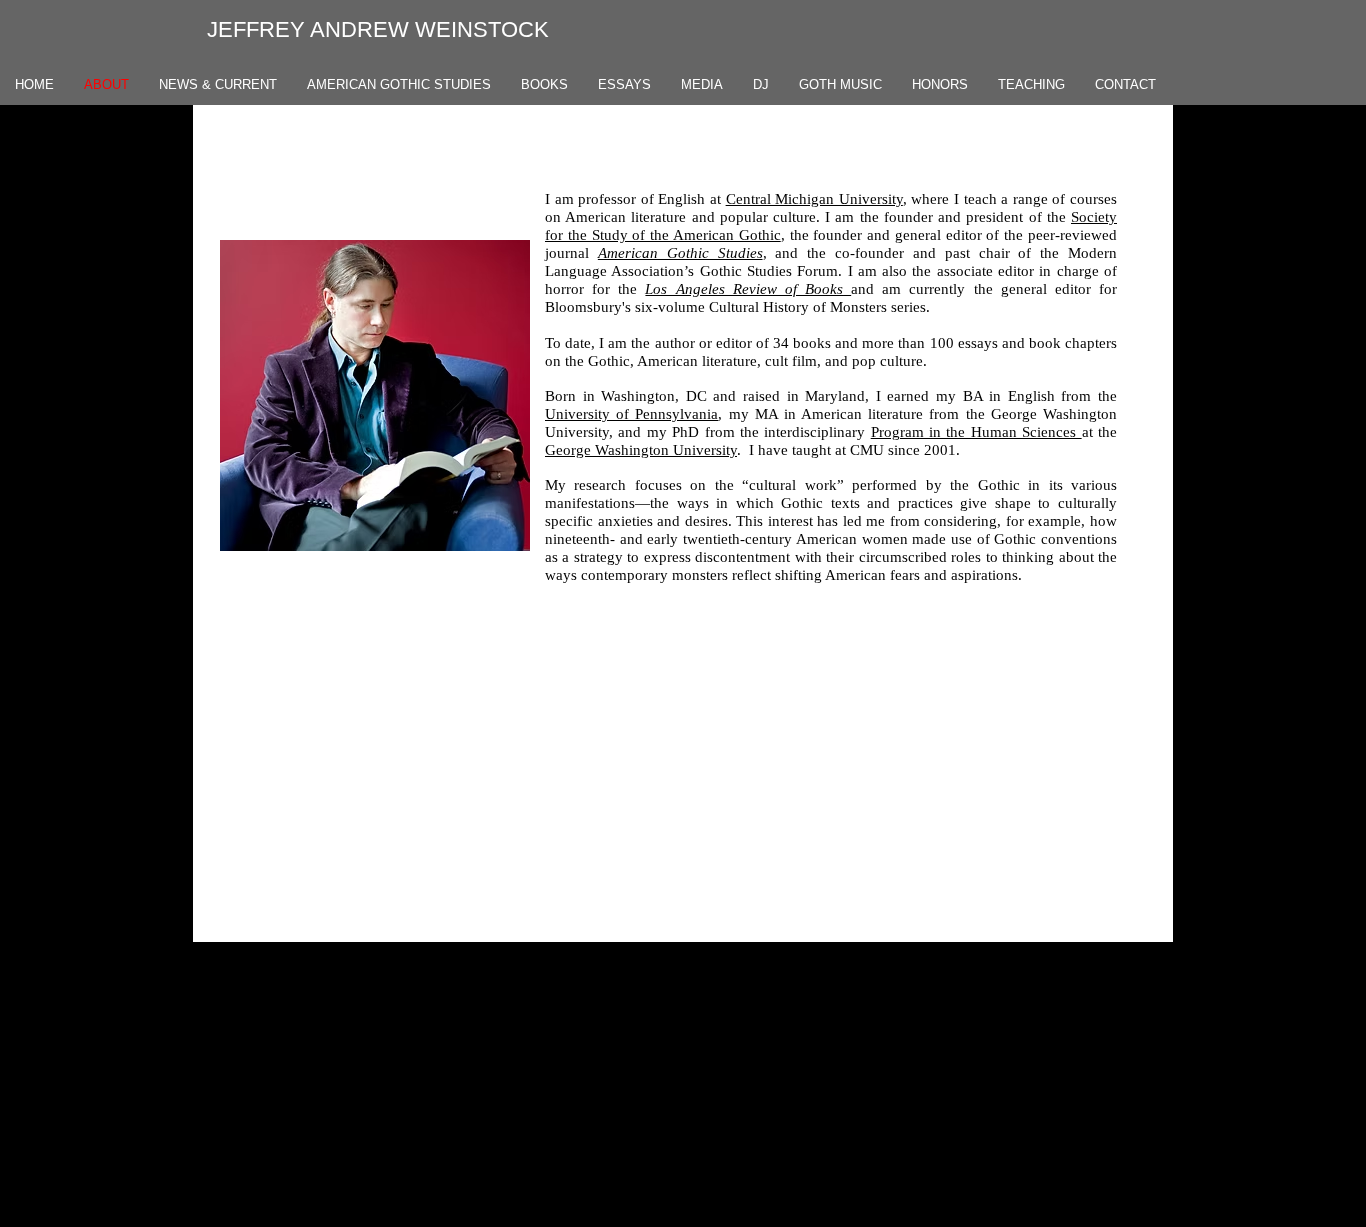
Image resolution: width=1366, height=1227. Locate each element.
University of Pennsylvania (631, 414)
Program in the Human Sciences (976, 432)
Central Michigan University (814, 199)
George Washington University (641, 450)
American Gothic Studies (680, 253)
